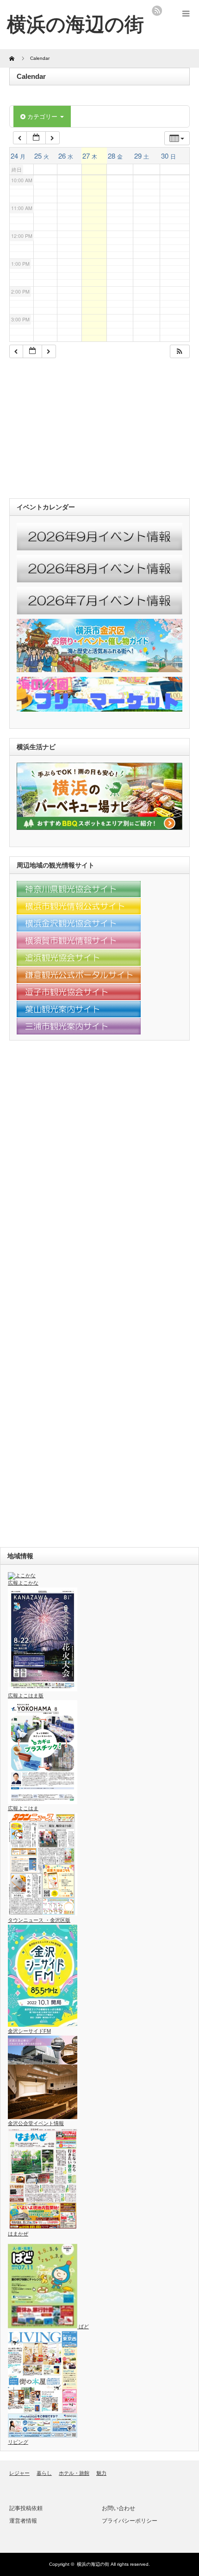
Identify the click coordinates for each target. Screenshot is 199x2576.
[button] (180, 351)
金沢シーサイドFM (29, 2031)
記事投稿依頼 (26, 2508)
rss (157, 11)
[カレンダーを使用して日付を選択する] (36, 138)
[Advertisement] (79, 430)
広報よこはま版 (26, 1696)
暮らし (44, 2473)
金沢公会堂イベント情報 (36, 2123)
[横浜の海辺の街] (75, 24)
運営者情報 (23, 2521)
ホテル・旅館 (74, 2473)
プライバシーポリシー (130, 2521)
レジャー (19, 2473)
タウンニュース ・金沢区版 (39, 1920)
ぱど (83, 2326)
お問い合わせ (118, 2508)
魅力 (101, 2473)
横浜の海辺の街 (93, 2564)
